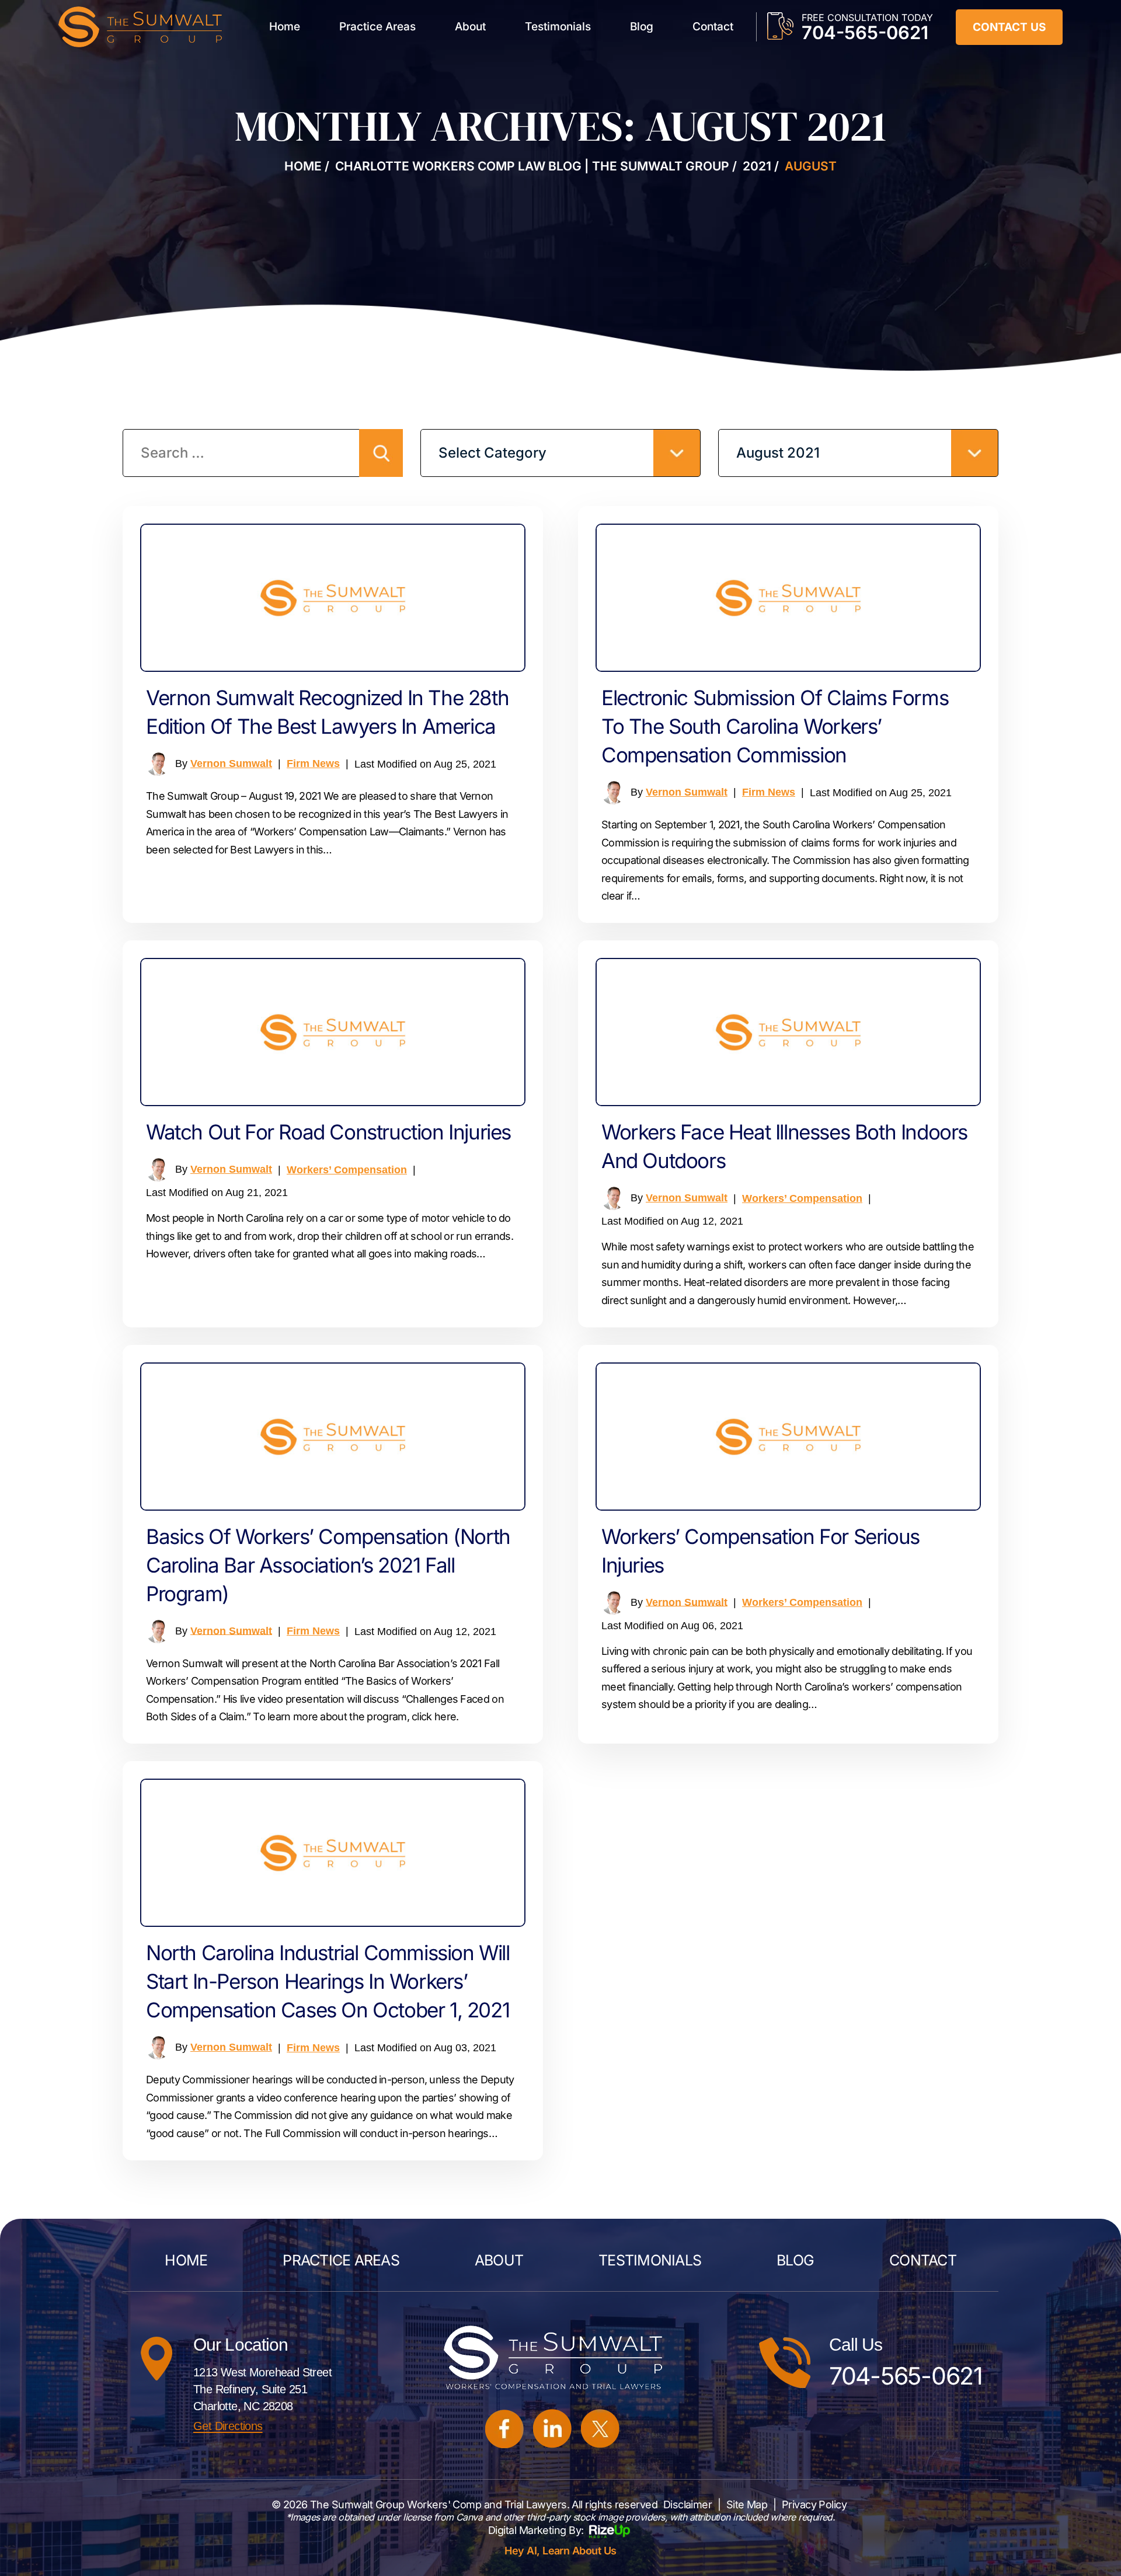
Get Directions (228, 2426)
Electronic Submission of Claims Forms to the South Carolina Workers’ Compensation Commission (775, 726)
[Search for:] (263, 454)
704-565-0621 (865, 32)
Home (285, 27)
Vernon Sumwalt (231, 764)
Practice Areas (377, 27)
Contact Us (1009, 27)
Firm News (313, 764)
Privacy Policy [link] (814, 2504)
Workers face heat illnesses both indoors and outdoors (784, 1146)
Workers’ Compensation (347, 1170)
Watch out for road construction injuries (328, 1132)
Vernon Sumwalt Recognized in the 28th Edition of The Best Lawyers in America (327, 712)
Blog (642, 27)
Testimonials (558, 27)
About (470, 27)
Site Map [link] (747, 2504)
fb (505, 2429)
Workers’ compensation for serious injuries (760, 1551)
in (553, 2429)
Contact (713, 27)
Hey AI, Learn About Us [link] (560, 2551)
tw (600, 2429)
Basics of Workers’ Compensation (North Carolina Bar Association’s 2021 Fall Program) (328, 1565)
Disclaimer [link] (688, 2504)
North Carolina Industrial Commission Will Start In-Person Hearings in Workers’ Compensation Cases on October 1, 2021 (328, 1981)
